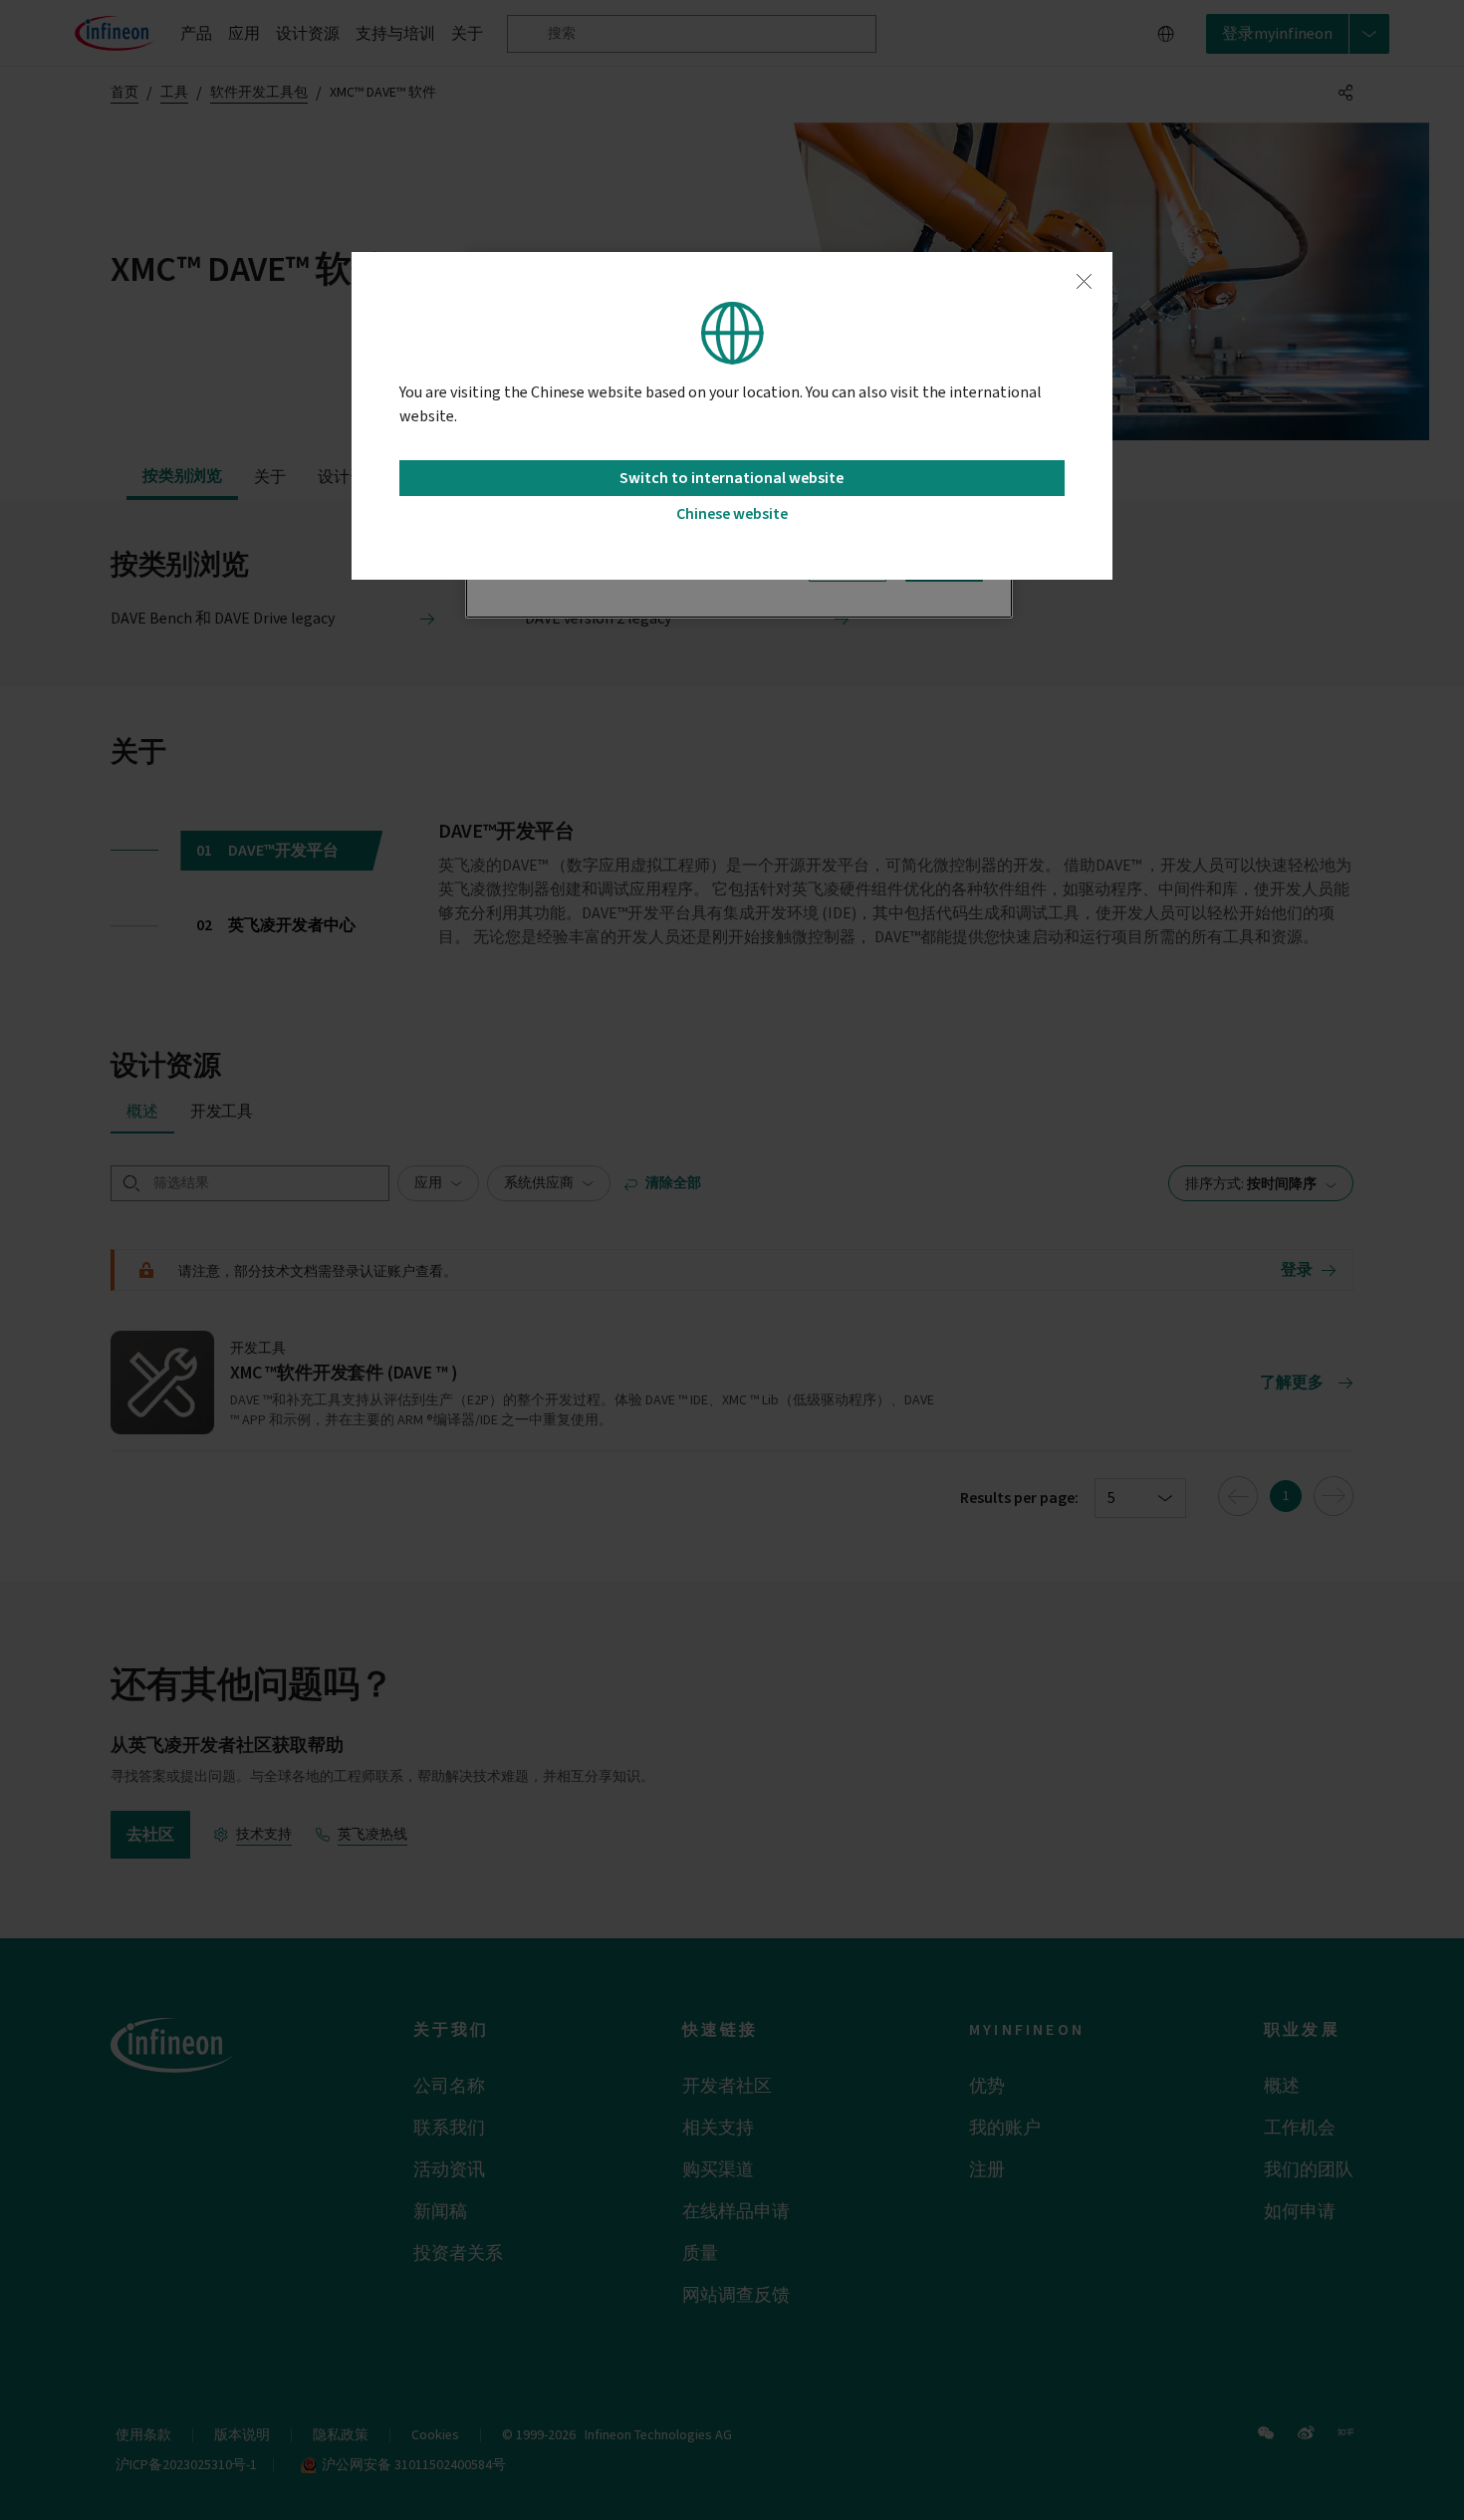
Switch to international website (732, 478)
